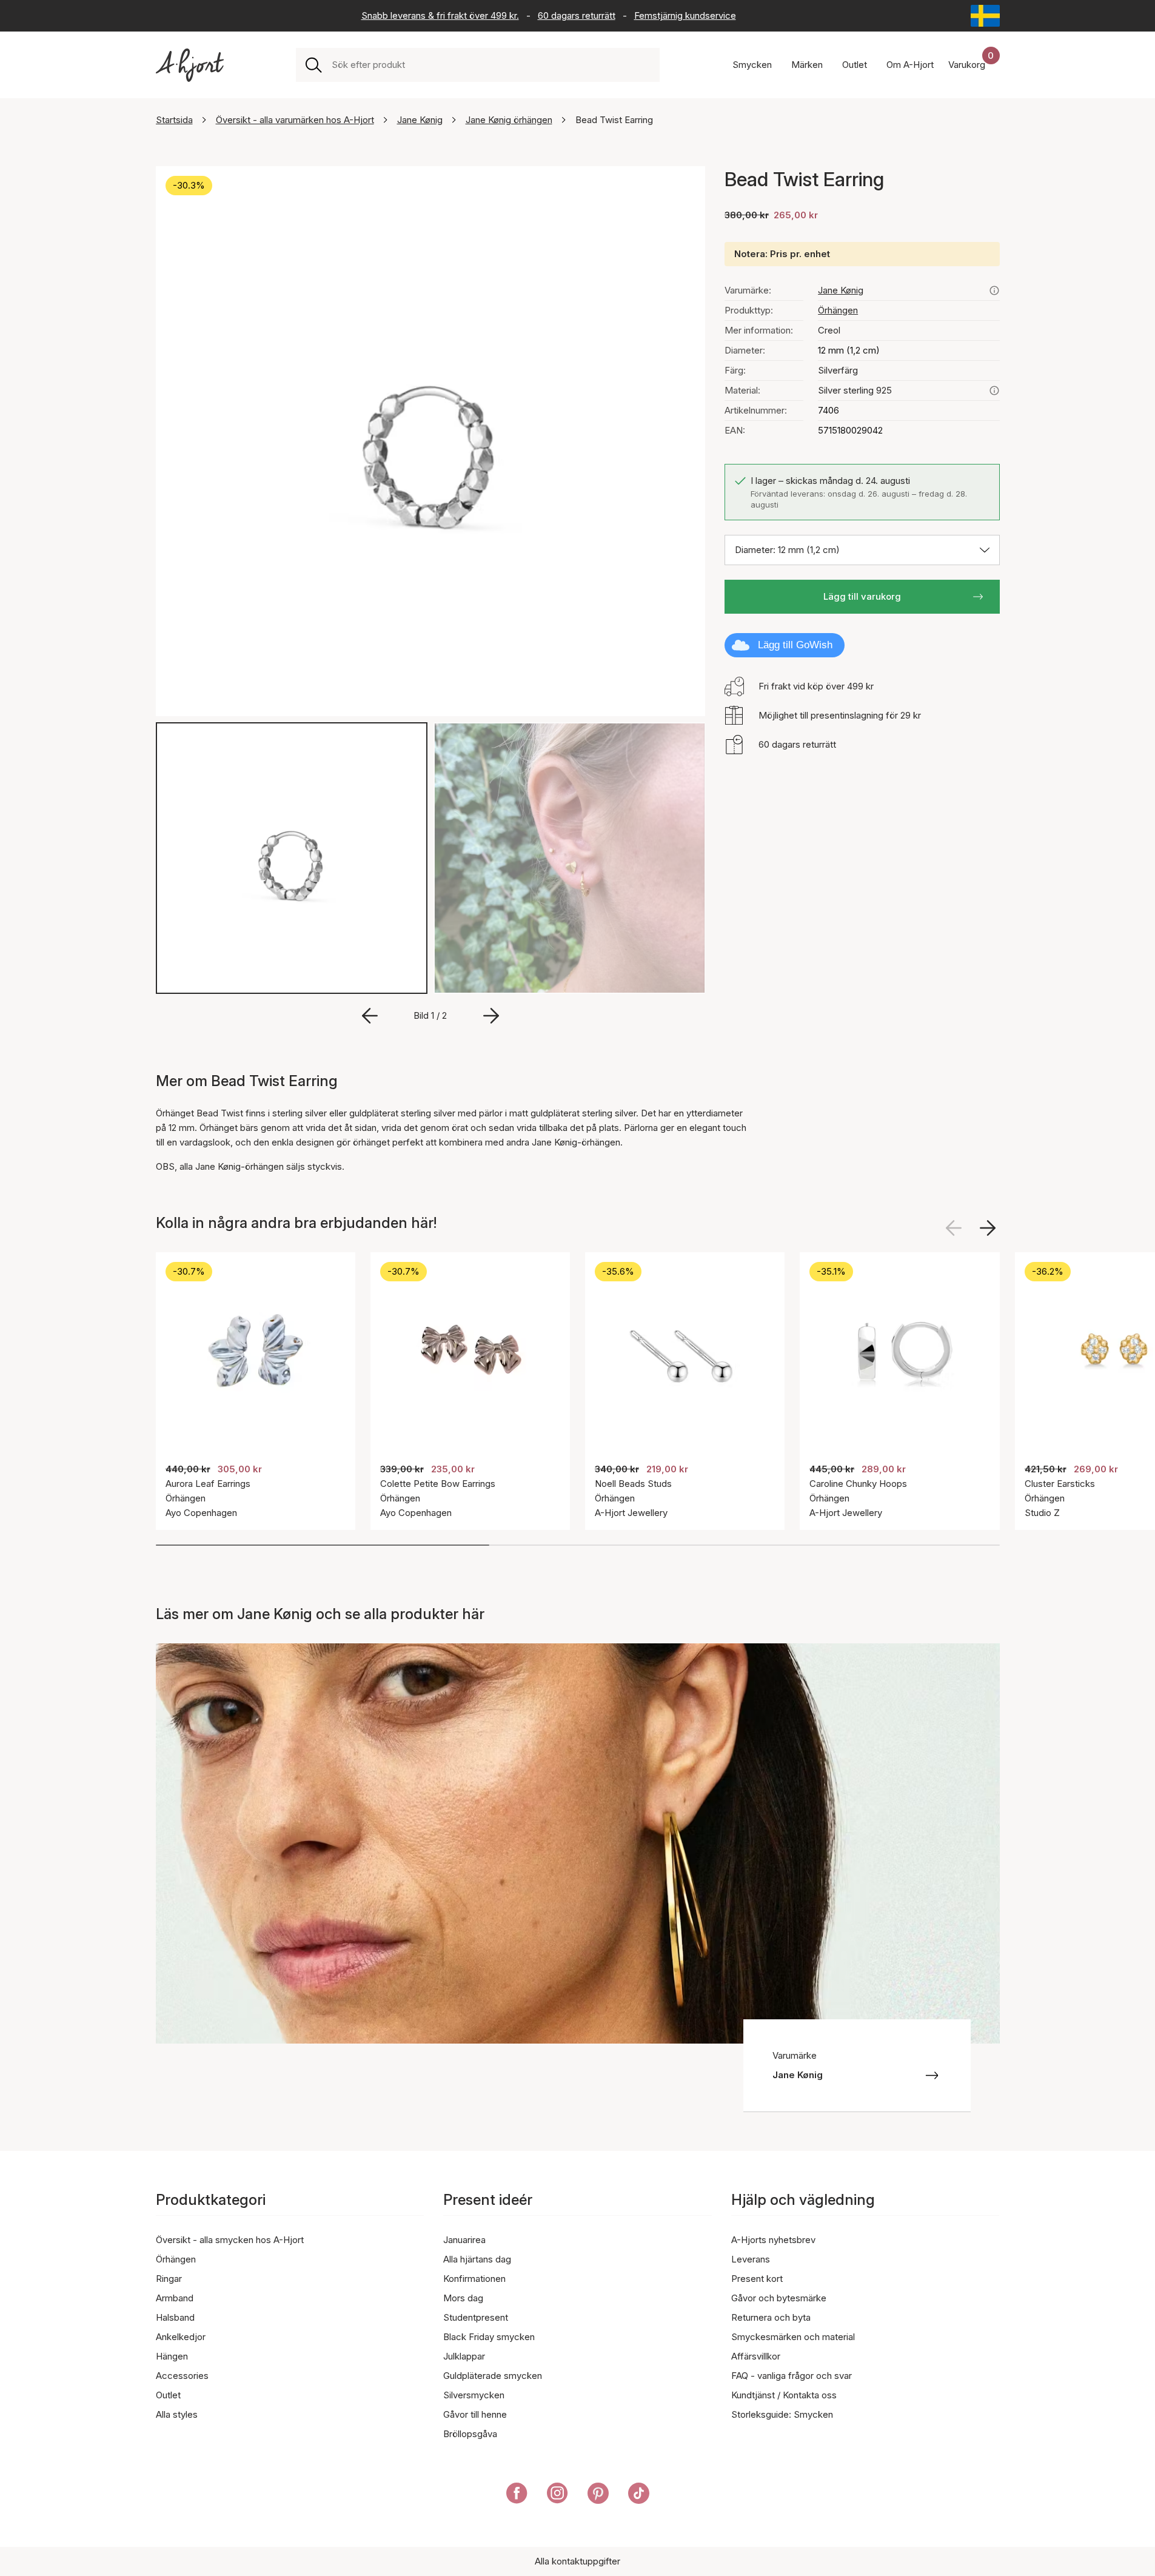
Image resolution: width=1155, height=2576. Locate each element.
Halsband (175, 2317)
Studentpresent (476, 2317)
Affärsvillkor (756, 2356)
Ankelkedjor (181, 2337)
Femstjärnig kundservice (685, 15)
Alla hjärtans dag (477, 2259)
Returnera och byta (771, 2317)
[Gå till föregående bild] (370, 1016)
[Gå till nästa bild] (491, 1016)
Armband (175, 2298)
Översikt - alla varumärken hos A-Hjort (295, 120)
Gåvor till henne (475, 2414)
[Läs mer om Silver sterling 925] (994, 391)
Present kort (757, 2279)
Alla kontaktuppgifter (577, 2561)
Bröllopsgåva (470, 2434)
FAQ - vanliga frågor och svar (792, 2376)
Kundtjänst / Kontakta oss (784, 2395)
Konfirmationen (474, 2279)
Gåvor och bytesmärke (779, 2298)
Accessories (182, 2376)
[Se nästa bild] (988, 1228)
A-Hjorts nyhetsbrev (773, 2240)
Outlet (168, 2395)
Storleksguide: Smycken (782, 2414)
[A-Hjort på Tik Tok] (639, 2495)
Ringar (169, 2279)
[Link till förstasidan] (190, 65)
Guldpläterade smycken (493, 2376)
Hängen (172, 2356)
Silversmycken (474, 2395)
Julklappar (464, 2356)
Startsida (174, 120)
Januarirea (464, 2240)
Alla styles (177, 2414)
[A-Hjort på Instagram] (557, 2495)
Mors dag (463, 2298)
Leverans (751, 2259)
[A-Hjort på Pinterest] (598, 2495)
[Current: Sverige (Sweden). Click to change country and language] (985, 16)
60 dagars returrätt (577, 15)
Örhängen (838, 310)
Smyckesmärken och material (793, 2337)
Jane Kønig (420, 120)
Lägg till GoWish (795, 645)
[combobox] (491, 65)
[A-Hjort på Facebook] (517, 2495)
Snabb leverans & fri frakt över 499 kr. (440, 15)
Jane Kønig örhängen (509, 120)
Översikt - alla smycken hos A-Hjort (230, 2240)
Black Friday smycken (489, 2337)
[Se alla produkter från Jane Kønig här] (994, 290)
